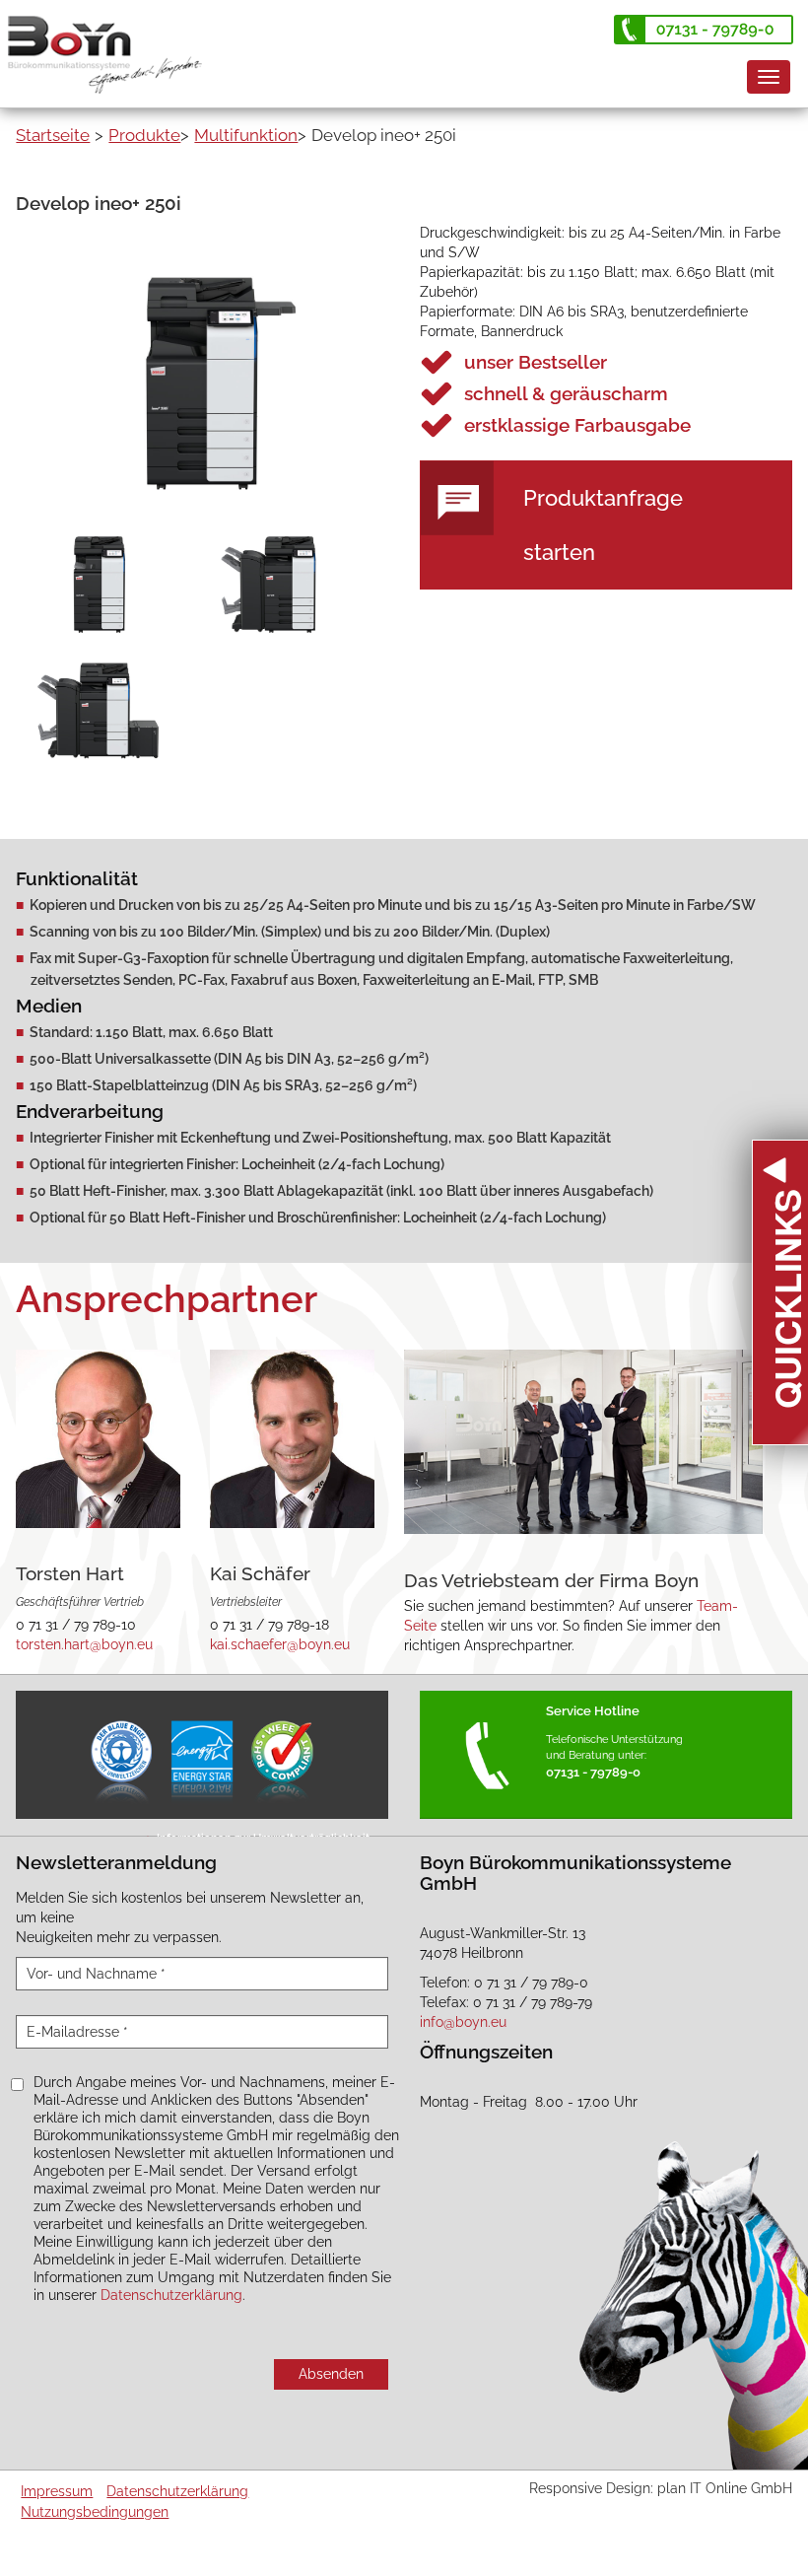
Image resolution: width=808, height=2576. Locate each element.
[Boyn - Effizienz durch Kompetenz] (112, 44)
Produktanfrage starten (603, 525)
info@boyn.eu (463, 2022)
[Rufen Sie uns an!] (704, 30)
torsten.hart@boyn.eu (84, 1644)
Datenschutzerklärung (171, 2295)
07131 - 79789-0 (593, 1772)
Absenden (331, 2374)
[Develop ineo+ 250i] (202, 381)
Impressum (57, 2491)
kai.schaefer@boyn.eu (280, 1644)
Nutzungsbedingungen (95, 2512)
